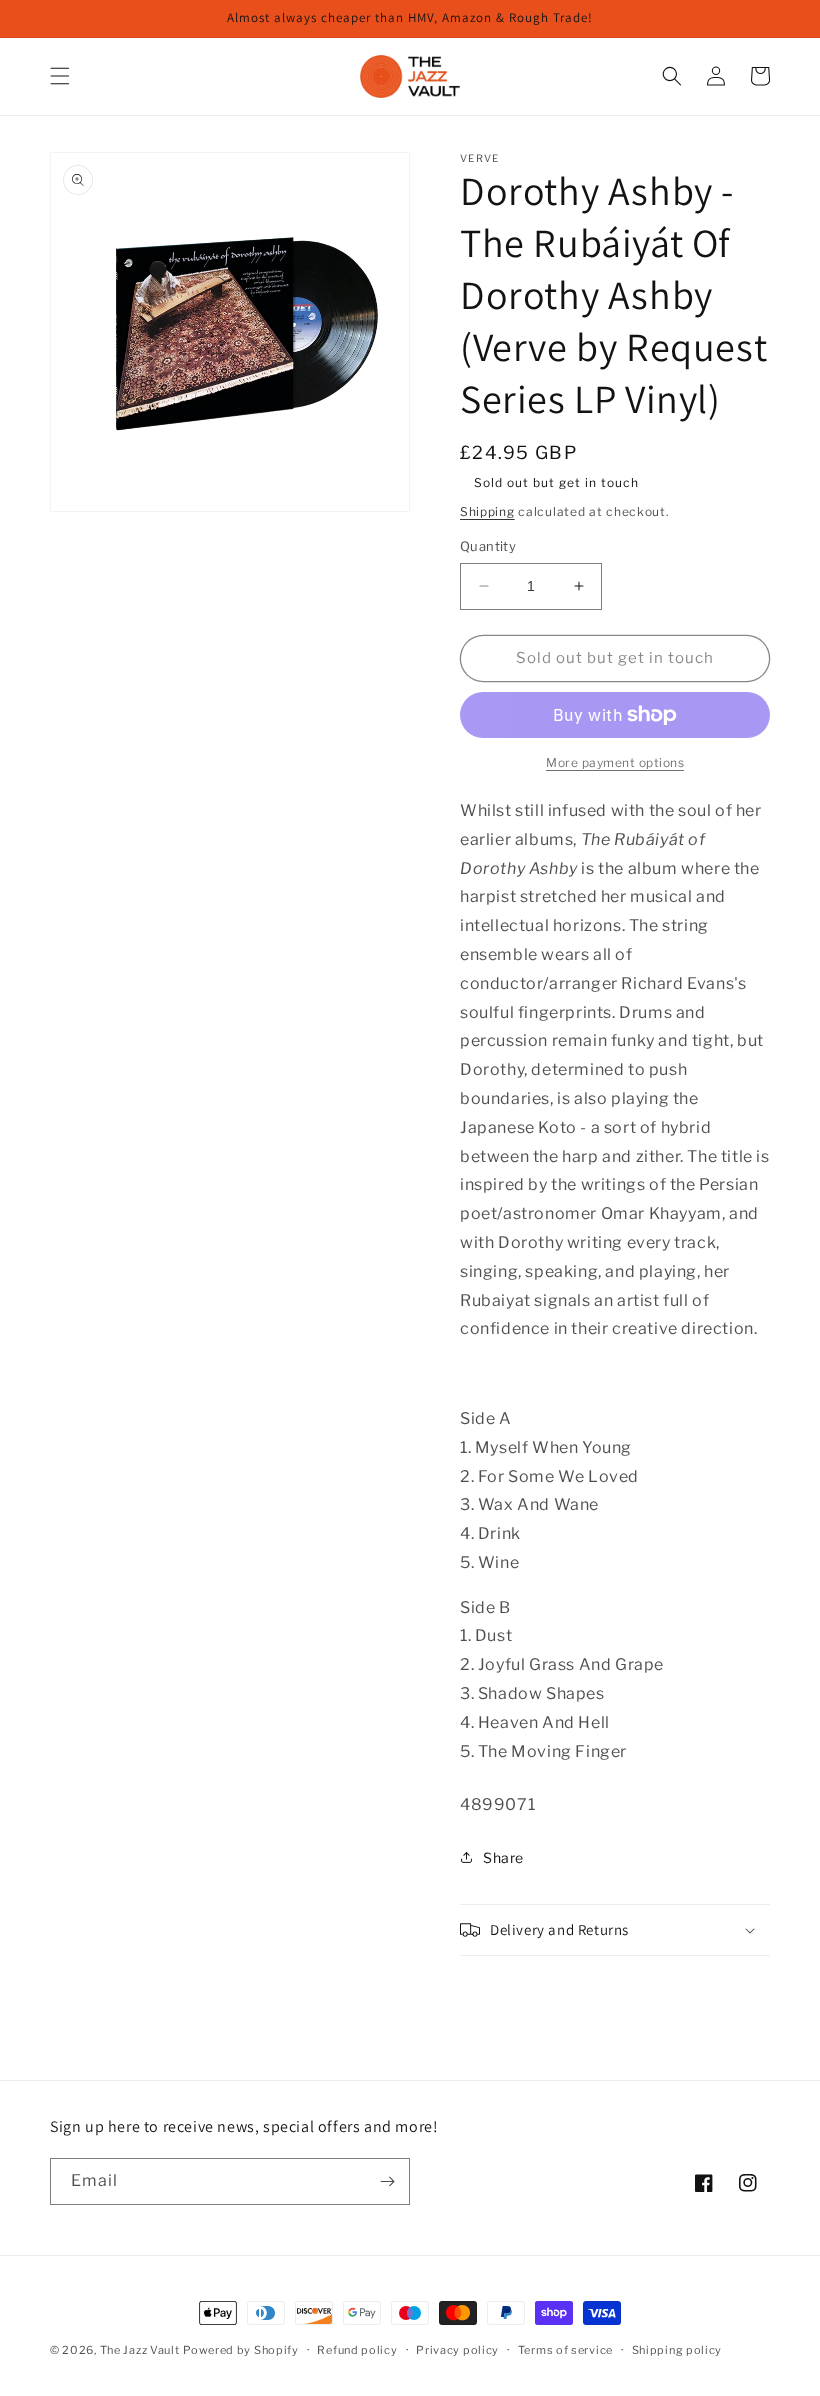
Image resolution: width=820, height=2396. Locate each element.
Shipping (487, 511)
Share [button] (503, 1857)
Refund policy (357, 2350)
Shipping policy (677, 2350)
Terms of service (565, 2350)
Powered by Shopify (241, 2350)
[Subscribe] (387, 2181)
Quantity (488, 546)
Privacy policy (457, 2350)
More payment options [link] (615, 762)
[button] (60, 76)
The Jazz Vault (140, 2350)
